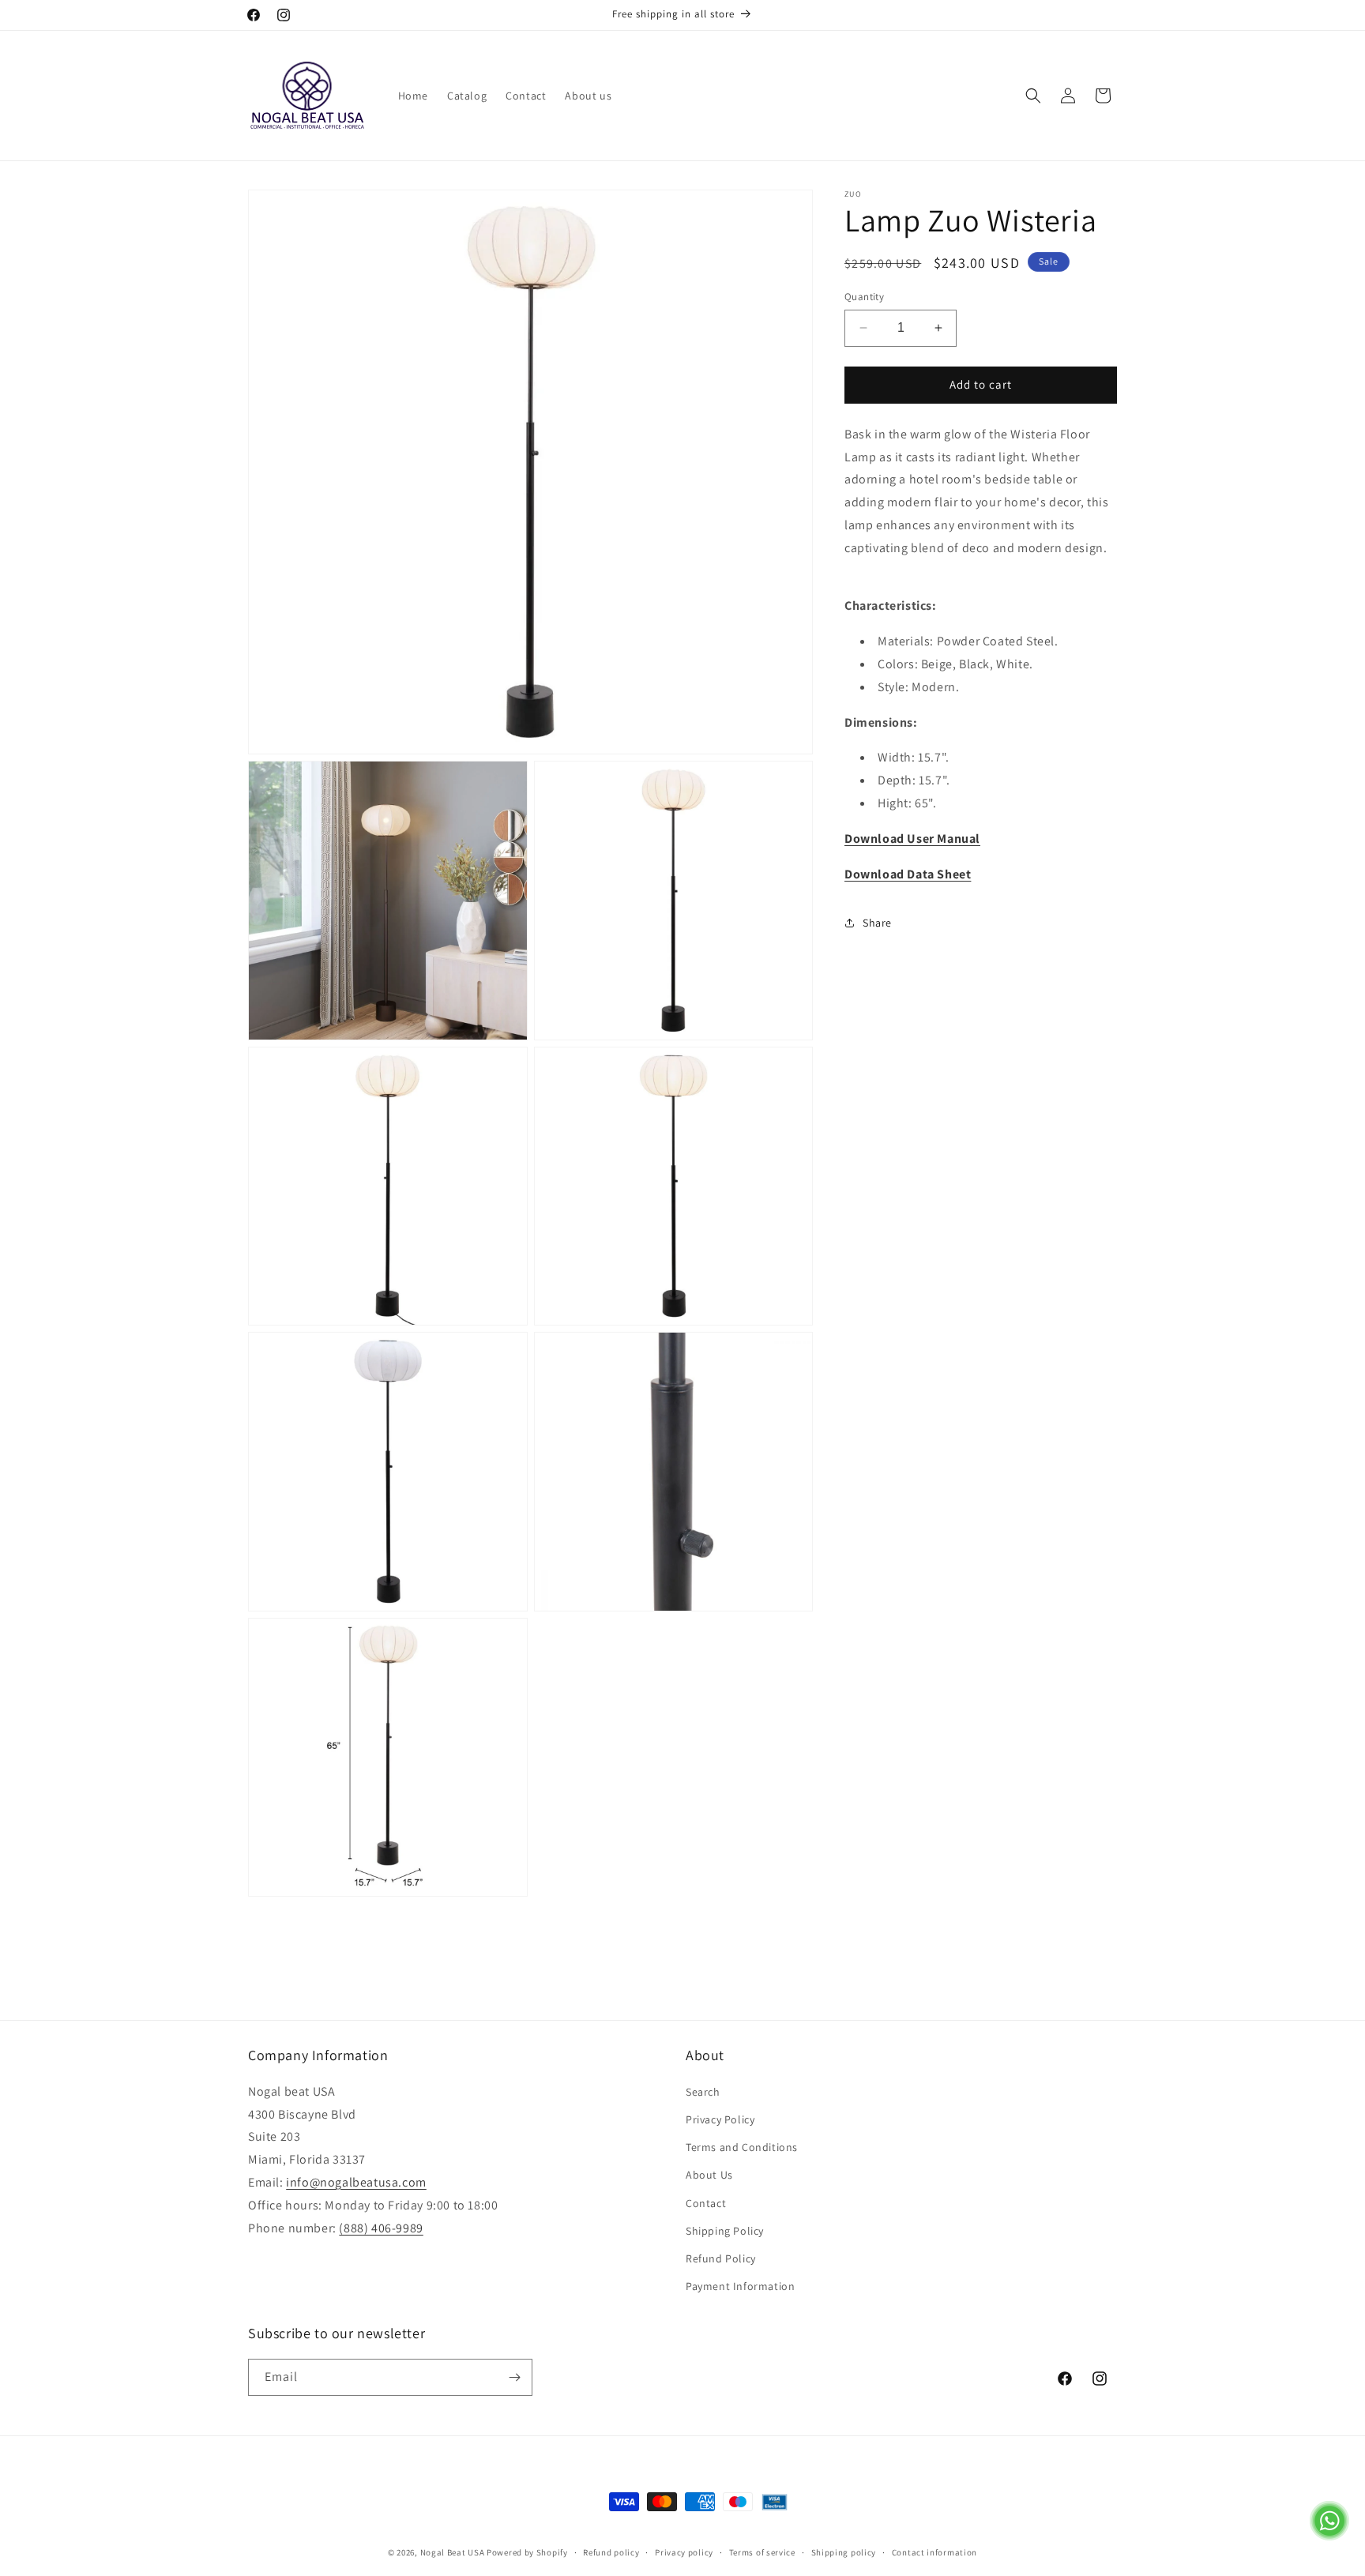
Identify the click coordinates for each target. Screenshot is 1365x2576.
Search (703, 2092)
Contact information (934, 2552)
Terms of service (762, 2552)
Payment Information (740, 2286)
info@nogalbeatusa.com (356, 2182)
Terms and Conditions (742, 2147)
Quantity (864, 297)
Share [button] (877, 923)
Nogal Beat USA (454, 2552)
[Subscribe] (514, 2377)
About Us (709, 2175)
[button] (1033, 96)
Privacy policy (684, 2552)
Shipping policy (844, 2552)
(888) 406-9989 (381, 2228)
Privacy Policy (720, 2119)
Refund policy (611, 2552)
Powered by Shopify (527, 2552)
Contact (706, 2203)
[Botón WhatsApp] (1329, 2536)
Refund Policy (721, 2258)
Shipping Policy (725, 2231)
